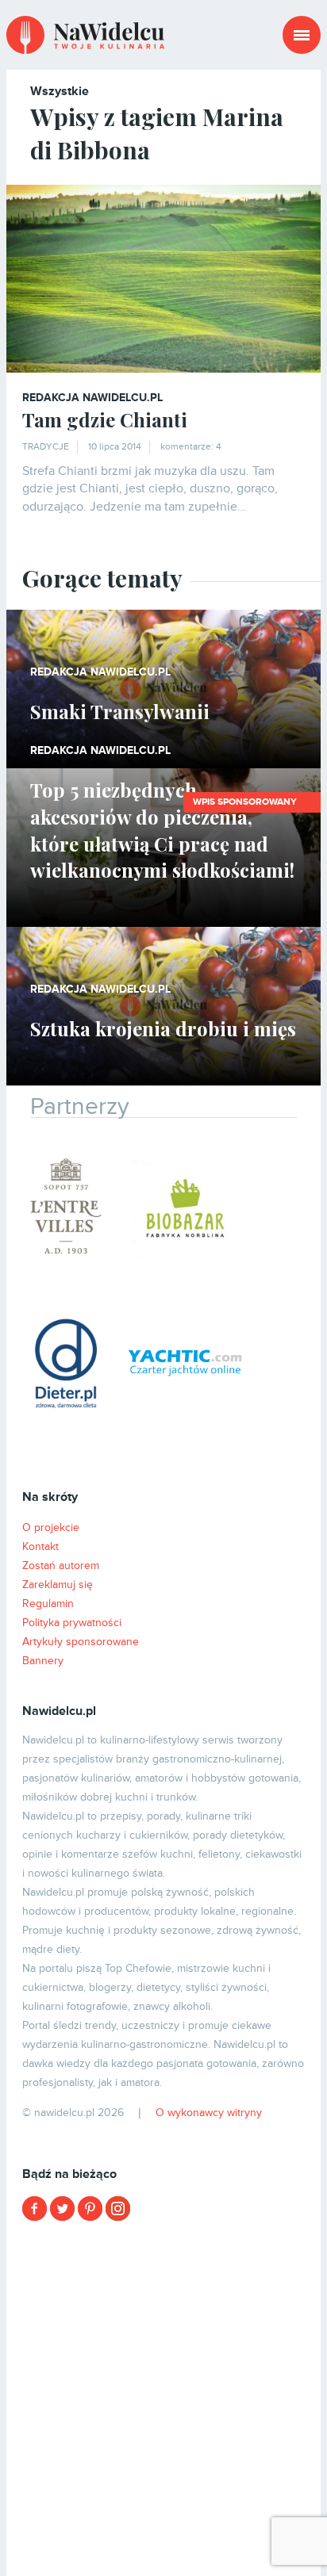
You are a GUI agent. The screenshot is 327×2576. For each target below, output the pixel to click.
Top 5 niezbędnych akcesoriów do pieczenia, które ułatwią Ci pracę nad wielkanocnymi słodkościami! (162, 830)
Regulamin (48, 1604)
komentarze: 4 (191, 447)
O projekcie (51, 1527)
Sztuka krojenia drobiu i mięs (163, 1028)
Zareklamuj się (58, 1585)
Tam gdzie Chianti (105, 419)
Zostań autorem (61, 1566)
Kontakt (40, 1546)
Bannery (43, 1661)
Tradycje (46, 447)
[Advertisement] (163, 2397)
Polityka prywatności (72, 1623)
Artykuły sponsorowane (81, 1642)
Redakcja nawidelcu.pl (92, 398)
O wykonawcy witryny (209, 2113)
